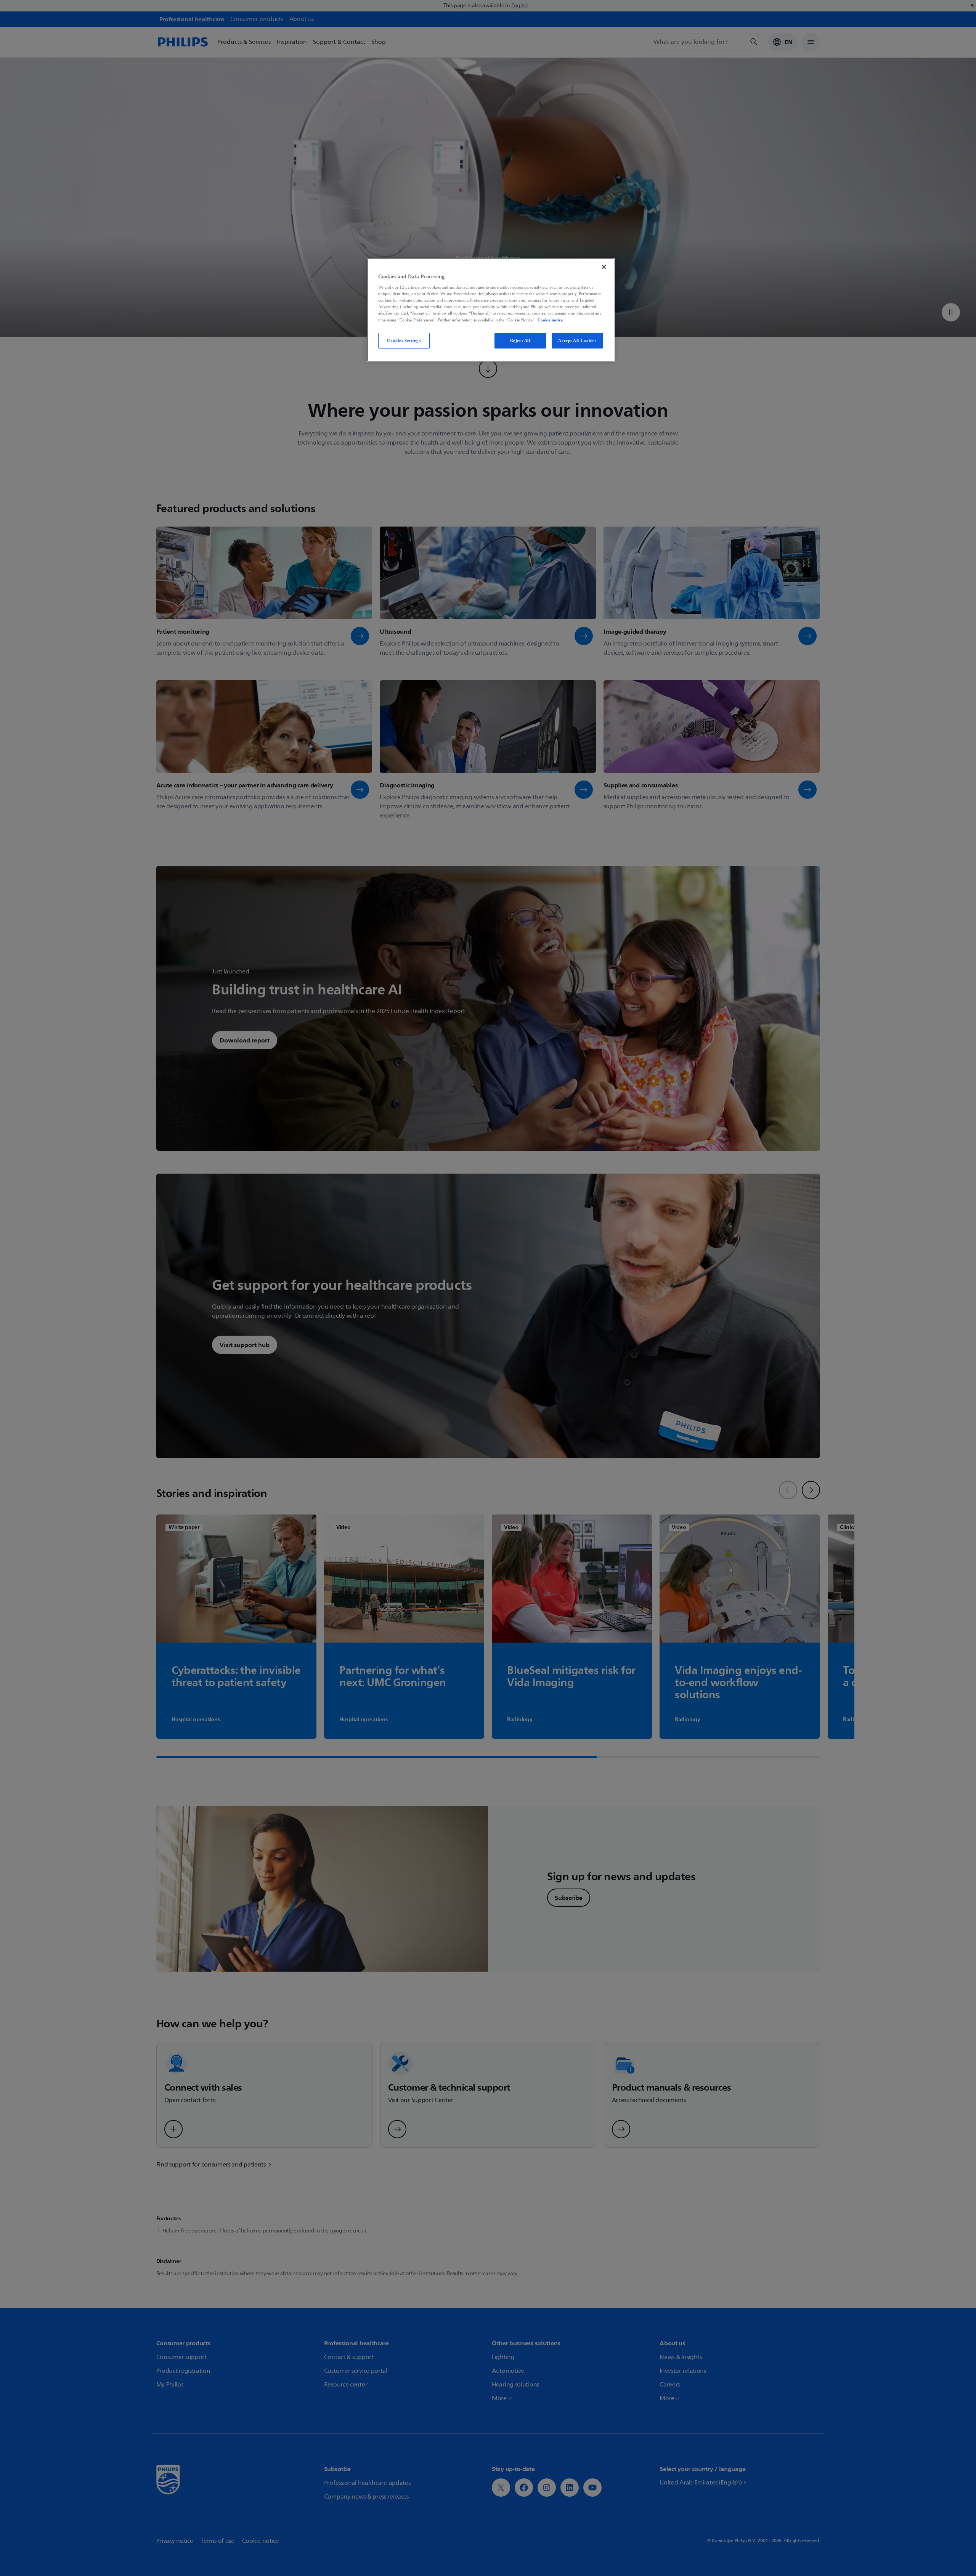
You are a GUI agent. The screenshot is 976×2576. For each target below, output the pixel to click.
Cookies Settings (404, 340)
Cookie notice (550, 320)
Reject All (520, 340)
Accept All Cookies (577, 340)
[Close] (604, 267)
